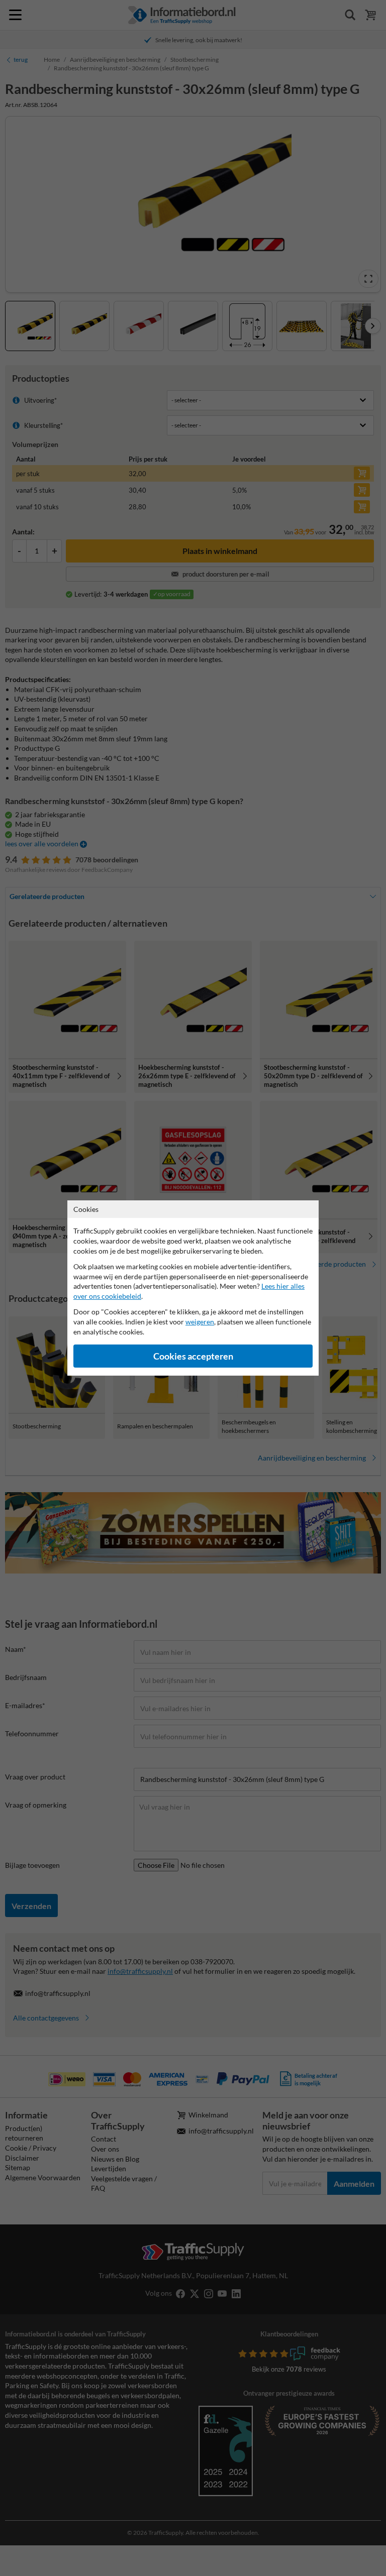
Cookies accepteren (193, 1356)
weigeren (200, 1322)
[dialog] (193, 1288)
